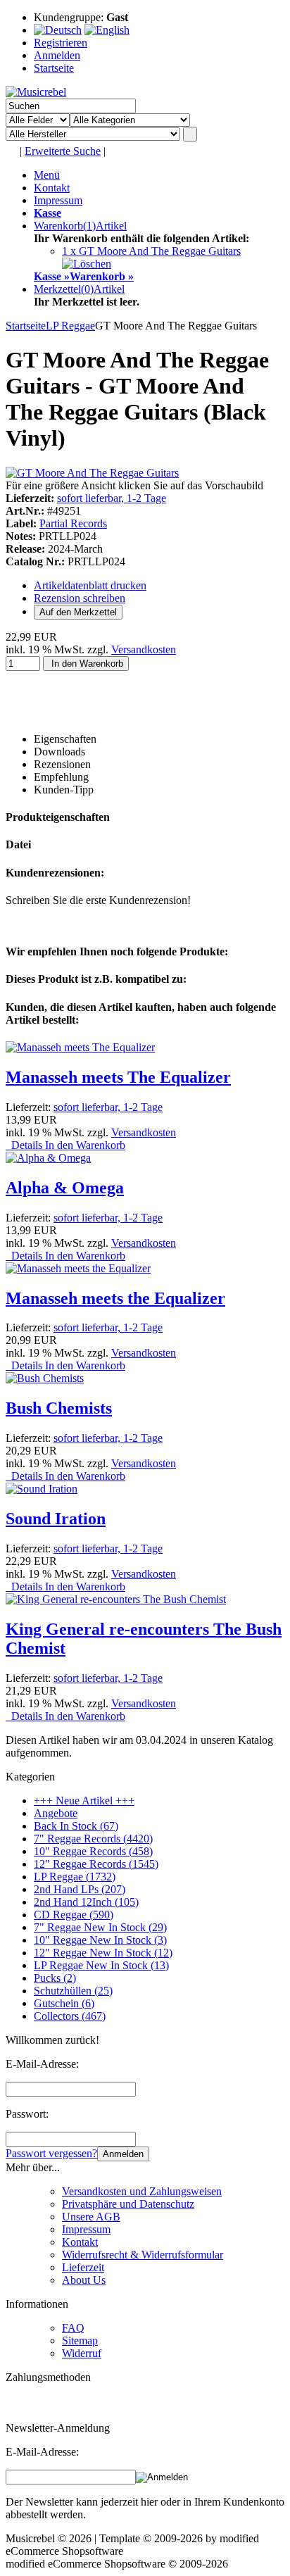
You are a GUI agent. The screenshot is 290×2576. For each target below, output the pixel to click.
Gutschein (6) (64, 2003)
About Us (84, 2280)
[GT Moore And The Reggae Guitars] (92, 473)
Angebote (56, 1813)
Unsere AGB (91, 2217)
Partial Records (73, 523)
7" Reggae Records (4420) (93, 1839)
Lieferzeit (83, 2267)
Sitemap (80, 2341)
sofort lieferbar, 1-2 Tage (112, 498)
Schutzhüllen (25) (73, 1991)
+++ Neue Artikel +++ (84, 1801)
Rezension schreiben (80, 598)
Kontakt (52, 188)
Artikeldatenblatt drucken (90, 585)
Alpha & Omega (65, 1188)
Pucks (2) (55, 1978)
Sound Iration (56, 1519)
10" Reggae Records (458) (93, 1851)
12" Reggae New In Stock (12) (103, 1953)
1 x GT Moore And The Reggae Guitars (151, 251)
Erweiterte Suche (63, 151)
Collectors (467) (70, 2016)
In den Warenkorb (86, 664)
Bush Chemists (59, 1408)
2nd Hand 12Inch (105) (86, 1902)
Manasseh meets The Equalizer (118, 1077)
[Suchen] (190, 134)
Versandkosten (144, 649)
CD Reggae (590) (74, 1915)
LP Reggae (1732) (75, 1877)
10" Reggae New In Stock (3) (100, 1940)
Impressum (58, 200)
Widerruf (82, 2353)
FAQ (73, 2328)
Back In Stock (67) (76, 1826)
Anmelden (123, 2154)
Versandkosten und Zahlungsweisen (142, 2191)
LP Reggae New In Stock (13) (101, 1965)
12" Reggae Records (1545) (96, 1864)
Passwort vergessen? (51, 2153)
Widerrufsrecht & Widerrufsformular (143, 2255)
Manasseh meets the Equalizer (115, 1298)
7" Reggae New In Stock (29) (100, 1927)
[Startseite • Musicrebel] (36, 92)
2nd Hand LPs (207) (80, 1889)
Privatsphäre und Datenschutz (128, 2204)
